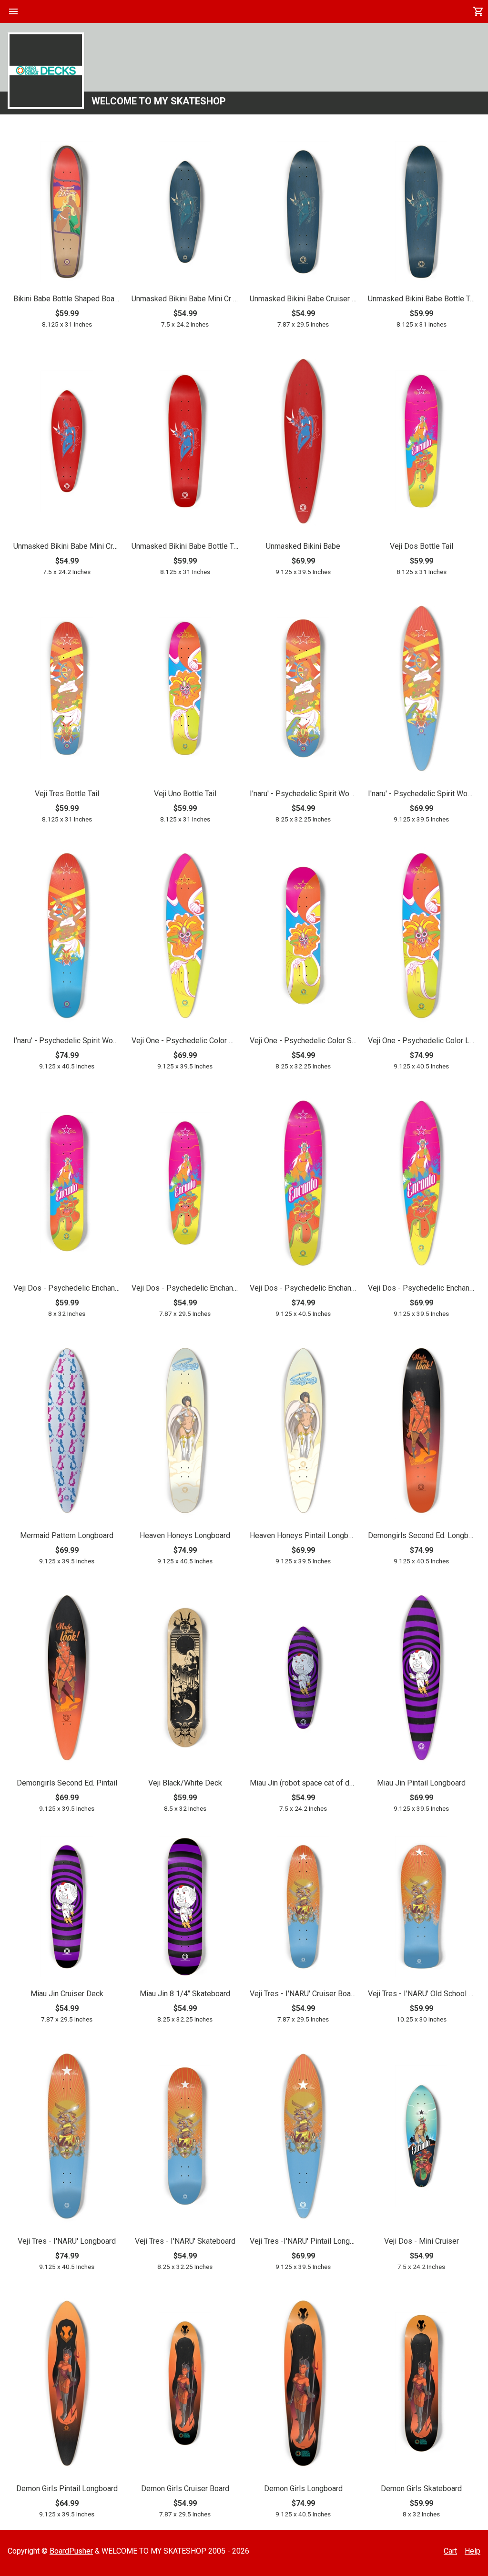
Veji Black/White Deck (185, 1783)
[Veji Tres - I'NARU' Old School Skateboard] (421, 1908)
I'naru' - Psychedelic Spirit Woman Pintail (421, 794)
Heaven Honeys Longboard (185, 1535)
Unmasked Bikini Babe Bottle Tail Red (185, 546)
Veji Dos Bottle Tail (422, 546)
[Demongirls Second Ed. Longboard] (421, 1432)
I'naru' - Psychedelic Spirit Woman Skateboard (303, 794)
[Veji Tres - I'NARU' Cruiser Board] (303, 1908)
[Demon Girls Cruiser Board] (185, 2385)
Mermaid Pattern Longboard (67, 1535)
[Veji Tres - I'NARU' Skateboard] (185, 2138)
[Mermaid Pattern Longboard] (67, 1432)
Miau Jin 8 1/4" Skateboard (185, 1994)
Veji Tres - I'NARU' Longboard (67, 2241)
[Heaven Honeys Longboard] (185, 1432)
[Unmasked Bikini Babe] (303, 443)
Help (473, 2551)
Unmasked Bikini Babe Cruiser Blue (303, 299)
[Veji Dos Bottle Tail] (421, 443)
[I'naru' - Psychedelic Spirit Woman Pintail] (421, 690)
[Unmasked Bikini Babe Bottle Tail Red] (185, 443)
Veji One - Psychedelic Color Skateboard (303, 1041)
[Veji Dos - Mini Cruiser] (421, 2138)
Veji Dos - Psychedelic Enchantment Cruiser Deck (185, 1288)
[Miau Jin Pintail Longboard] (421, 1679)
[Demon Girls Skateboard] (421, 2385)
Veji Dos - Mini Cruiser (422, 2241)
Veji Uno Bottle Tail (185, 794)
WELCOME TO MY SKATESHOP (159, 101)
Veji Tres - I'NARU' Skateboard (185, 2241)
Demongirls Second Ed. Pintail (67, 1783)
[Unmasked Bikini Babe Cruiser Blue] (303, 213)
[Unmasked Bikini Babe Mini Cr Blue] (185, 213)
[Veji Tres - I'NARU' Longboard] (67, 2138)
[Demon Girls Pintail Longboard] (67, 2385)
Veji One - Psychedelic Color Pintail (185, 1041)
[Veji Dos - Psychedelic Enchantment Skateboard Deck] (67, 1185)
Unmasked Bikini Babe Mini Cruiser (67, 546)
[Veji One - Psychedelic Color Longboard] (421, 937)
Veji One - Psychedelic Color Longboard (421, 1041)
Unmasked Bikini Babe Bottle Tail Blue (421, 299)
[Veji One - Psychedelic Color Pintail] (185, 937)
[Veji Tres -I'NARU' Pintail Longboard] (303, 2138)
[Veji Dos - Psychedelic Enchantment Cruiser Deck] (185, 1185)
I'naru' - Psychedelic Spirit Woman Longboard (67, 1041)
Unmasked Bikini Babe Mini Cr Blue (185, 299)
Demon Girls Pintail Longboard (67, 2489)
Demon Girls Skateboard (421, 2489)
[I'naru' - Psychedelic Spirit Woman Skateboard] (303, 690)
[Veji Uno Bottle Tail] (185, 690)
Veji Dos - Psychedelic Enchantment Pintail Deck (421, 1288)
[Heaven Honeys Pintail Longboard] (303, 1432)
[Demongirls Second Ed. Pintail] (67, 1679)
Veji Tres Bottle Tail (67, 794)
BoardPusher (71, 2551)
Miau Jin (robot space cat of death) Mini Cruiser (303, 1783)
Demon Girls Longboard (303, 2489)
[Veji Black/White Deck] (185, 1679)
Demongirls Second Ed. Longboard (421, 1535)
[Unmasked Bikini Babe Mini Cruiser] (67, 443)
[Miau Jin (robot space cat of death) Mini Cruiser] (303, 1679)
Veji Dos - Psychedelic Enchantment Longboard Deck (303, 1288)
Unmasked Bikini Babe (303, 546)
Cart (450, 2551)
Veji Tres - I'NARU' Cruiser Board (303, 1994)
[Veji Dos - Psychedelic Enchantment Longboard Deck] (303, 1185)
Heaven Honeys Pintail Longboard (303, 1535)
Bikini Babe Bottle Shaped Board (67, 299)
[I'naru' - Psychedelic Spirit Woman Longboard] (67, 937)
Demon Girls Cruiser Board (185, 2489)
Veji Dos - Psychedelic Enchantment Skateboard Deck (67, 1288)
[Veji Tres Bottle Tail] (67, 690)
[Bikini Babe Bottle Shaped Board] (67, 213)
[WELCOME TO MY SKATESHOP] (46, 71)
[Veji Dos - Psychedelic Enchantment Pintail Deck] (421, 1185)
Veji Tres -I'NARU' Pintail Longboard (303, 2241)
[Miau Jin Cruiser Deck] (67, 1908)
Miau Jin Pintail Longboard (421, 1783)
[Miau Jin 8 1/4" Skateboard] (185, 1908)
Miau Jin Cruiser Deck (67, 1994)
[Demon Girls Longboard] (303, 2385)
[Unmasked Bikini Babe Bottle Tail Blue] (421, 213)
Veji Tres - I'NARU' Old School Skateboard (421, 1994)
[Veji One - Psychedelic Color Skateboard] (303, 937)
